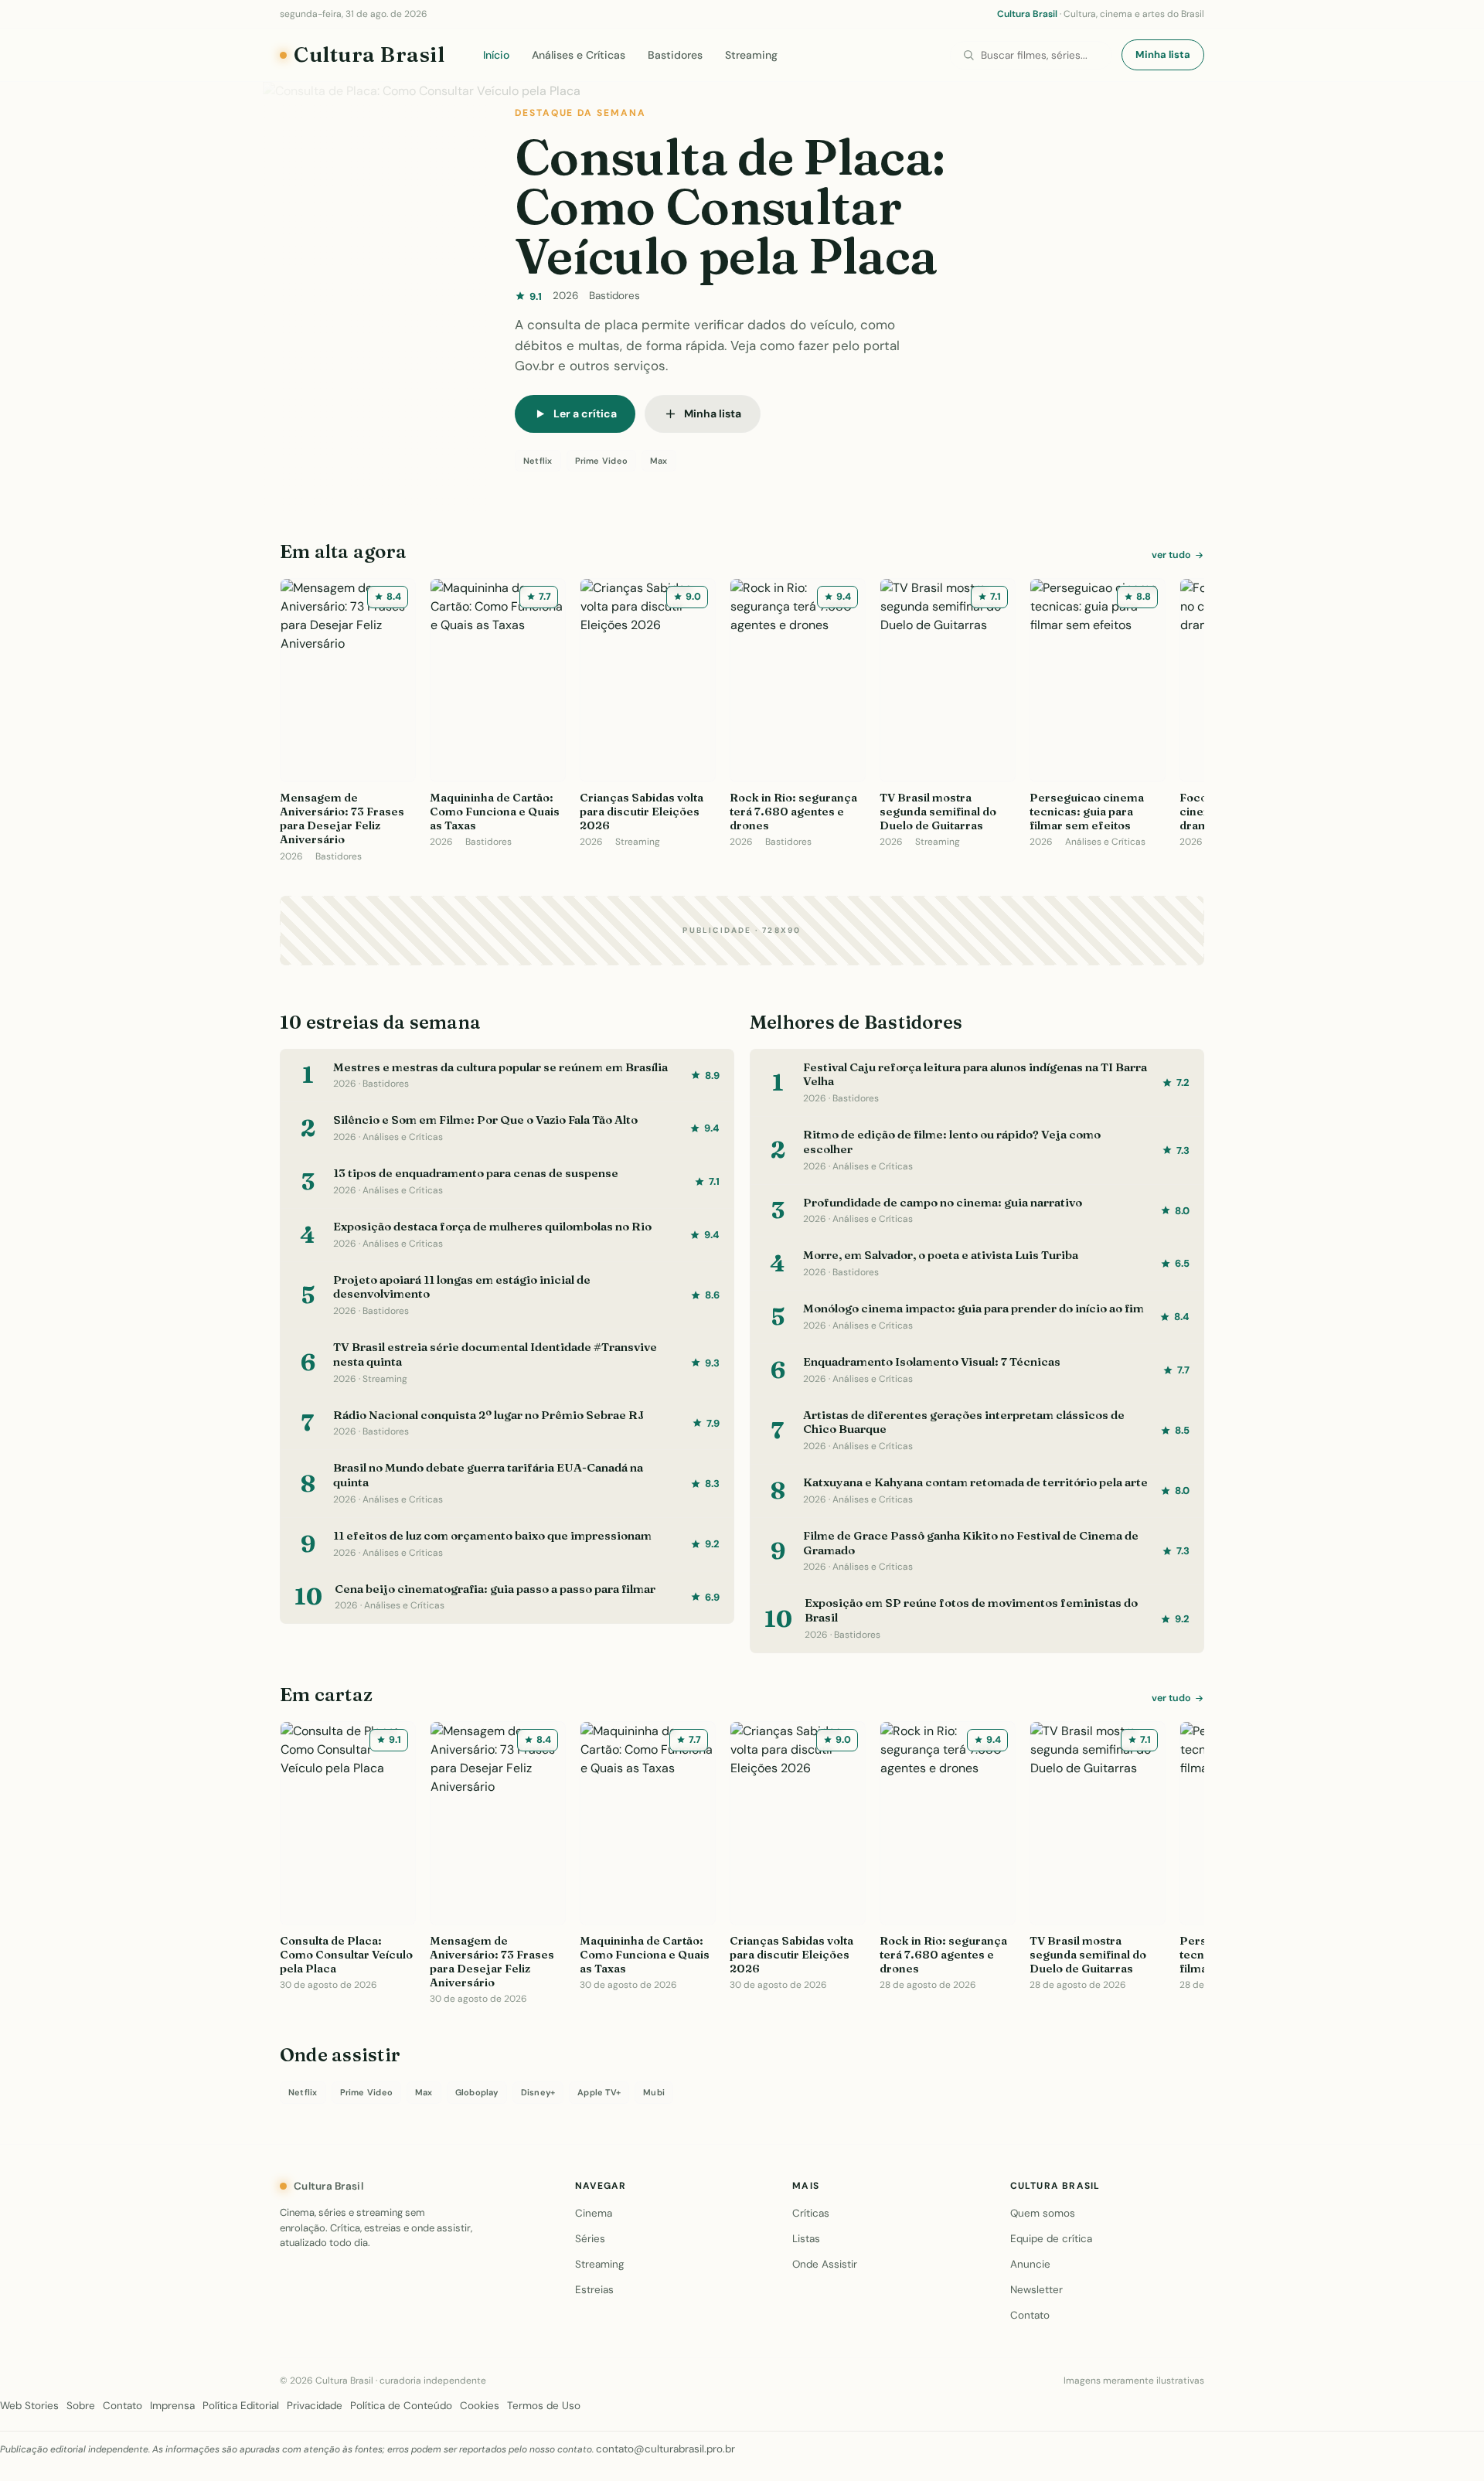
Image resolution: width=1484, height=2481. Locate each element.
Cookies (480, 2406)
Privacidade (315, 2406)
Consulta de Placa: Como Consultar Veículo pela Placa (730, 206)
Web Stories (29, 2406)
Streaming (751, 55)
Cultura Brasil (369, 54)
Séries (590, 2239)
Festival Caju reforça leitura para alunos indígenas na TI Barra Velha (975, 1074)
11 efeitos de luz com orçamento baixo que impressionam (492, 1535)
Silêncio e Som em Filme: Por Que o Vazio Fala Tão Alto (485, 1120)
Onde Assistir (825, 2264)
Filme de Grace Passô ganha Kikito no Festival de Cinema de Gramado (971, 1543)
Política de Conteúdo (401, 2406)
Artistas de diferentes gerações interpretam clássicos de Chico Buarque (964, 1422)
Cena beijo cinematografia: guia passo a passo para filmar (495, 1589)
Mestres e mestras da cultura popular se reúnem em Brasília (500, 1067)
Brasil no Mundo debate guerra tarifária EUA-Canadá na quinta (488, 1475)
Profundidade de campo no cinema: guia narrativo (943, 1202)
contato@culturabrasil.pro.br (665, 2449)
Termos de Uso (544, 2406)
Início (496, 55)
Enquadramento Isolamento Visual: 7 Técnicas (932, 1361)
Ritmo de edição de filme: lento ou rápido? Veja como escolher (952, 1142)
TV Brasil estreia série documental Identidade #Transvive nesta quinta (495, 1354)
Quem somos (1043, 2213)
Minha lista (1163, 54)
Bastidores (675, 55)
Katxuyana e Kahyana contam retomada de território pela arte (975, 1482)
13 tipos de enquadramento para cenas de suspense (476, 1173)
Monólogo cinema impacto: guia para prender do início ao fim (973, 1308)
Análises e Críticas (579, 55)
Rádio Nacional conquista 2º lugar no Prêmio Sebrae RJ (488, 1415)
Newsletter (1036, 2290)
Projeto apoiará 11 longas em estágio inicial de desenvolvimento (462, 1287)
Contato (1030, 2315)
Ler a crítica (585, 413)
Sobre (81, 2406)
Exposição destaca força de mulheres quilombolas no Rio (492, 1226)
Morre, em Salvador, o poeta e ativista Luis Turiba (941, 1255)
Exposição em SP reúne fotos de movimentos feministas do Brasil (971, 1610)
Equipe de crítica (1051, 2239)
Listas (806, 2239)
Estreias (594, 2290)
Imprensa (172, 2406)
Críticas (811, 2213)
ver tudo (1171, 555)
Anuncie (1030, 2264)
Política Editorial (241, 2406)
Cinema (594, 2213)
